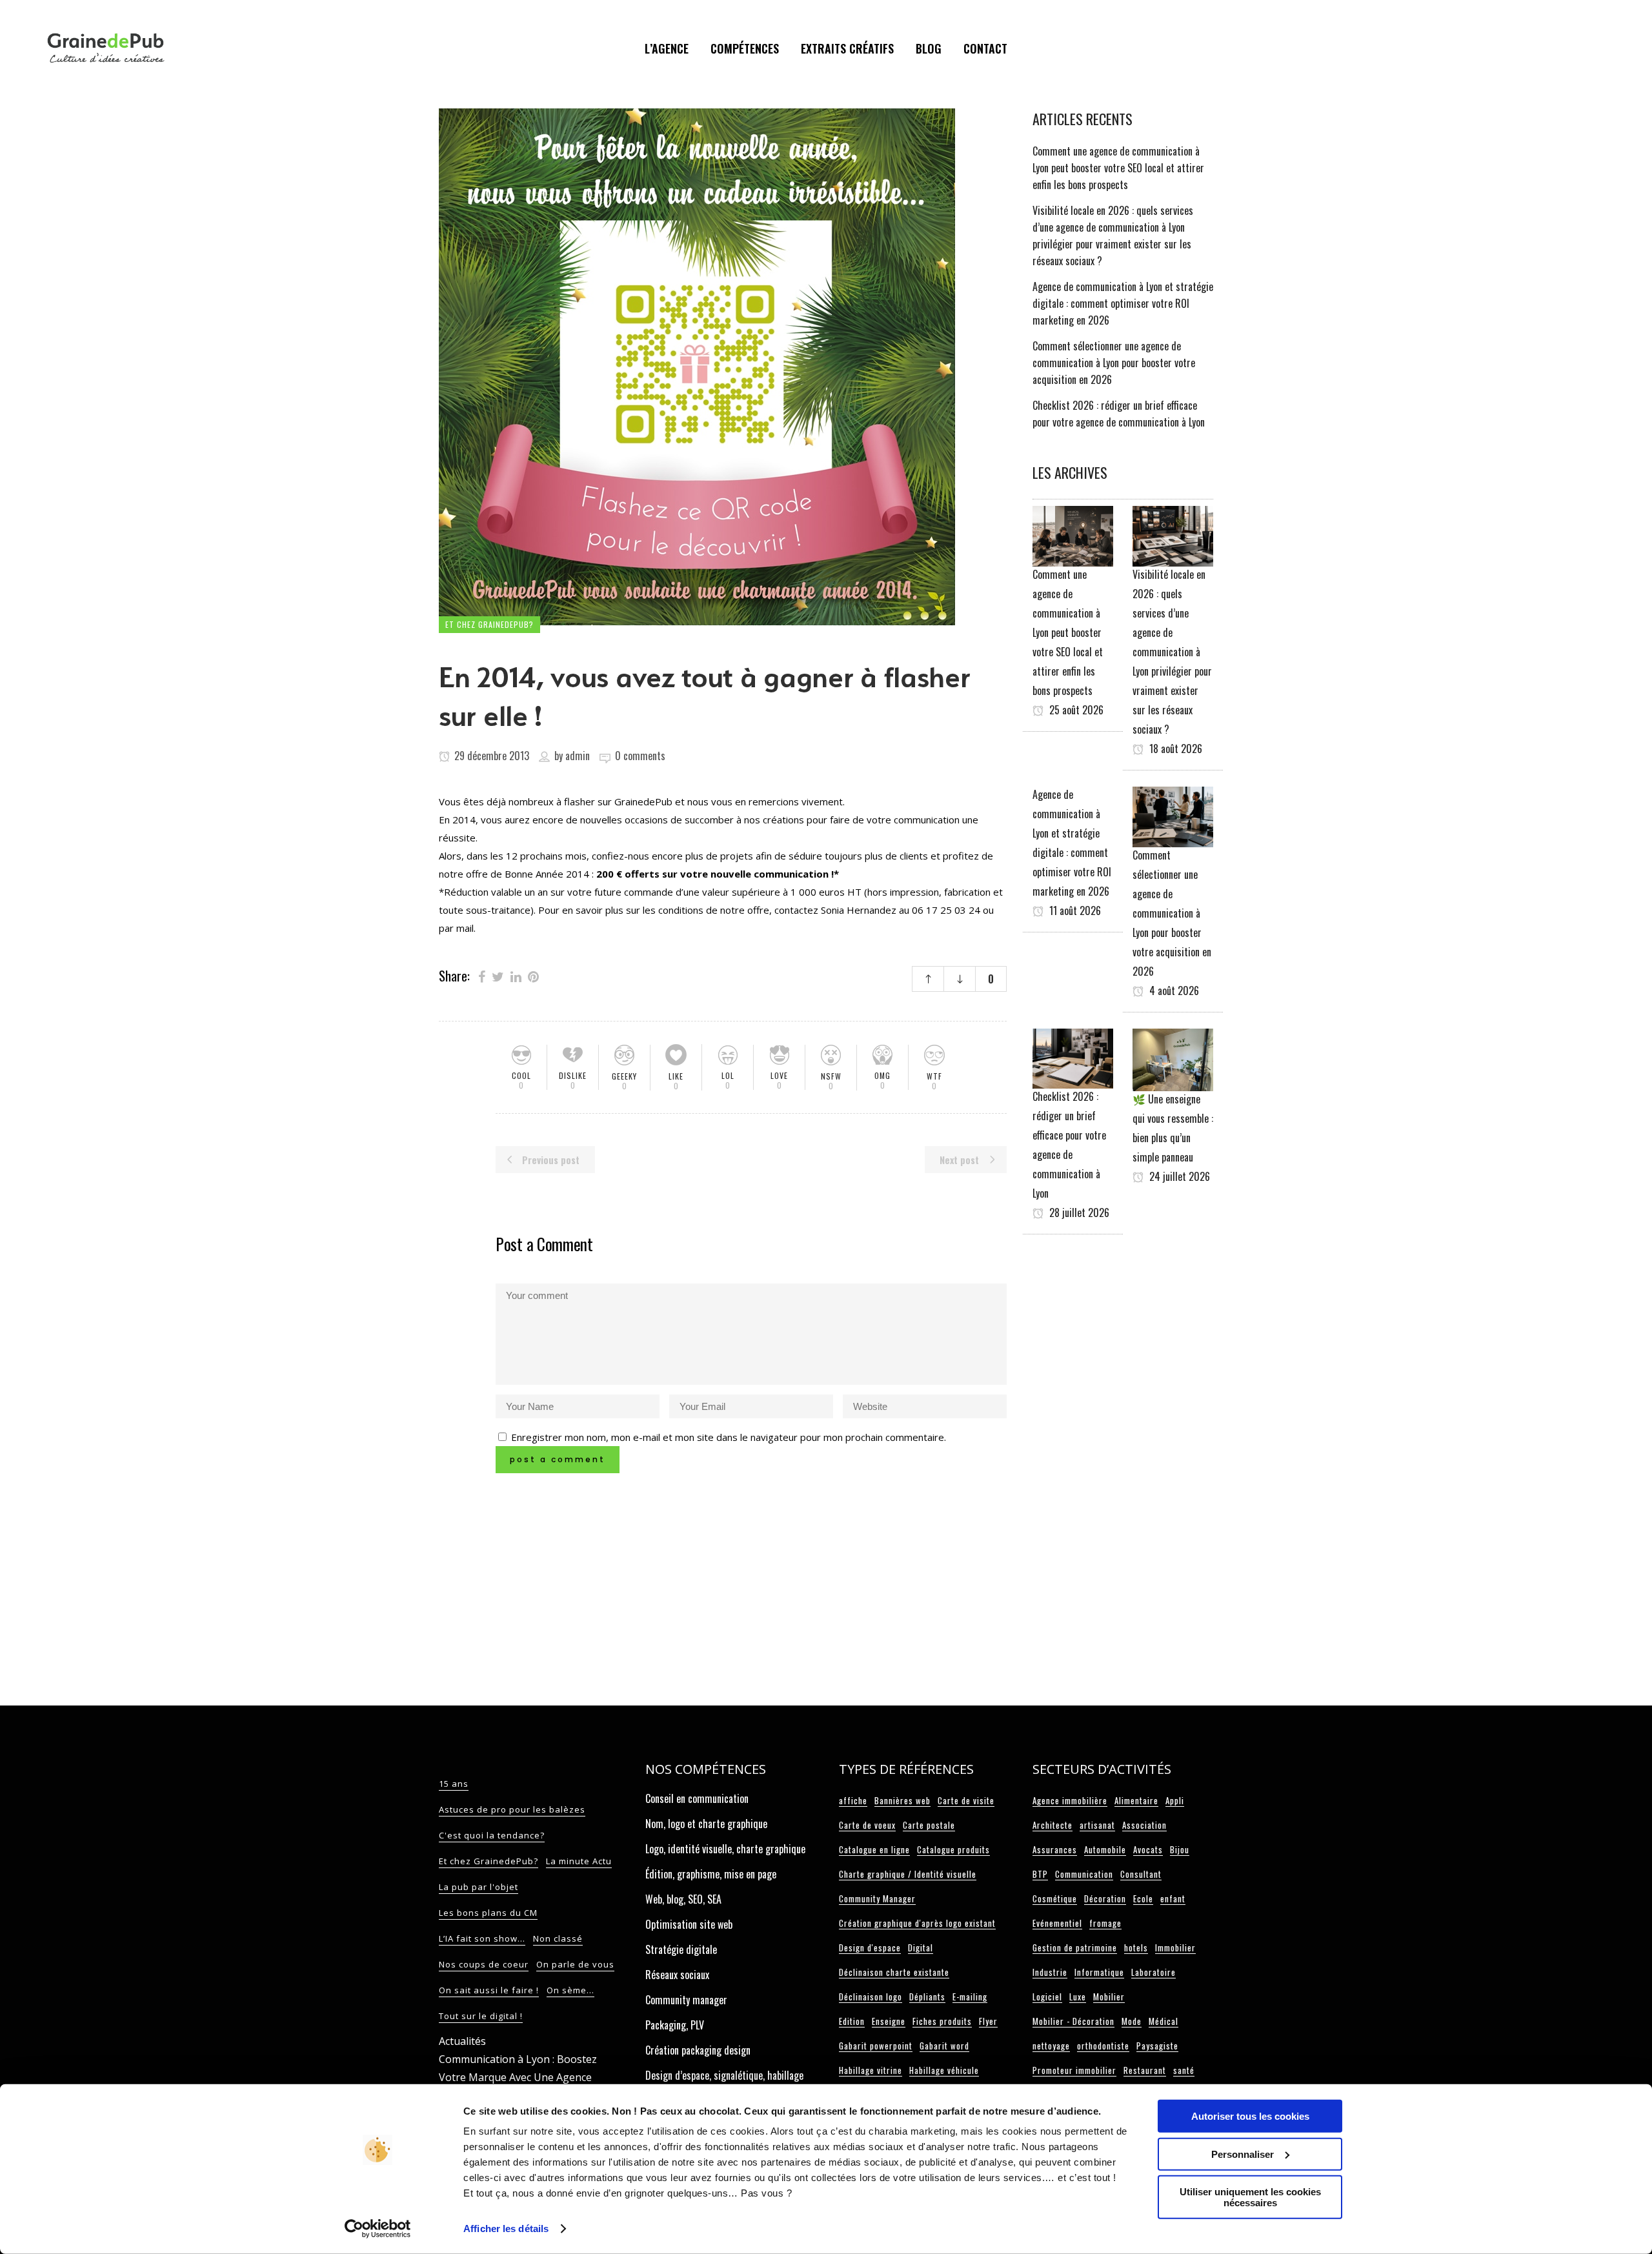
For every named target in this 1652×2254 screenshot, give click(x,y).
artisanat (1097, 1825)
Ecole (1143, 1898)
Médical (1163, 2021)
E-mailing (970, 1997)
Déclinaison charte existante (894, 1972)
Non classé (558, 1938)
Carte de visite (966, 1800)
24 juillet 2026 (1178, 1176)
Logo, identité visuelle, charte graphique (725, 1849)
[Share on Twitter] (498, 976)
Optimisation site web (689, 1924)
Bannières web (902, 1800)
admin (578, 756)
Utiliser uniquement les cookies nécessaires (1250, 2197)
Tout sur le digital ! (481, 2016)
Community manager (686, 2000)
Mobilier (1109, 1997)
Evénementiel (1057, 1923)
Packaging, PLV (675, 2025)
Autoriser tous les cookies (1250, 2116)
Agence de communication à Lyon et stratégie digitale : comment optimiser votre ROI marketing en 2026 (1123, 303)
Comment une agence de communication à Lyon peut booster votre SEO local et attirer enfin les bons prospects (1118, 168)
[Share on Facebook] (482, 976)
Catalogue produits (953, 1849)
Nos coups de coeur (484, 1964)
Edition (852, 2021)
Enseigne (889, 2021)
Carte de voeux (867, 1825)
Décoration (1105, 1898)
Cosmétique (1055, 1898)
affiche (853, 1800)
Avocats (1148, 1849)
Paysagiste (1157, 2046)
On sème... (570, 1990)
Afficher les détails (506, 2229)
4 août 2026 (1173, 991)
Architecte (1053, 1825)
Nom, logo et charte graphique (706, 1824)
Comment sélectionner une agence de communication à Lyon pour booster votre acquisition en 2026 (1114, 363)
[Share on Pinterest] (533, 976)
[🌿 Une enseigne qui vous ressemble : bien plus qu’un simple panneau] (1173, 1058)
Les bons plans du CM (488, 1913)
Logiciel (1047, 1997)
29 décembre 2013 (490, 756)
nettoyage (1051, 2046)
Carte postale (929, 1825)
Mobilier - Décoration (1073, 2021)
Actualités (462, 2041)
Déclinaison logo (871, 1997)
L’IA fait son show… (482, 1938)
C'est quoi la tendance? (492, 1835)
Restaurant (1145, 2070)
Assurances (1055, 1849)
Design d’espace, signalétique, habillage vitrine (724, 2082)
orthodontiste (1103, 2046)
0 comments (640, 756)
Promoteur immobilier (1074, 2070)
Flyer (988, 2021)
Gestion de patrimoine (1075, 1947)
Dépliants (927, 1997)
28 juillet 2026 (1078, 1213)
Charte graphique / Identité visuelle (908, 1874)
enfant (1173, 1898)
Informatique (1099, 1972)
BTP (1040, 1874)
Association (1144, 1825)
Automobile (1105, 1849)
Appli (1175, 1800)
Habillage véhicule (944, 2070)
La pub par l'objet (478, 1887)
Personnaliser (1243, 2154)
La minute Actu (579, 1861)
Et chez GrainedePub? (489, 1861)
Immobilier (1175, 1947)
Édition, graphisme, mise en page (711, 1874)
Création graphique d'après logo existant (917, 1923)
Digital (921, 1947)
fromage (1105, 1923)
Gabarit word (944, 2046)
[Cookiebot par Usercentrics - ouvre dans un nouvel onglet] (378, 2229)
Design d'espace (870, 1947)
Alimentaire (1136, 1800)
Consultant (1141, 1874)
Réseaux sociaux (677, 1975)
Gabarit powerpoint (876, 2046)
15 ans (454, 1784)
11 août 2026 (1074, 911)
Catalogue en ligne (874, 1849)
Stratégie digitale (681, 1949)
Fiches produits (942, 2021)
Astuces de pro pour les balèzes (512, 1809)
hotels (1136, 1947)
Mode (1132, 2021)
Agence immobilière (1070, 1800)
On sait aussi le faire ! (489, 1990)
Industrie (1050, 1972)
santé (1184, 2070)
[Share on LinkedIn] (516, 976)
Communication (1084, 1874)
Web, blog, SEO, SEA (683, 1899)
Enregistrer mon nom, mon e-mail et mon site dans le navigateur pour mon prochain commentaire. (729, 1437)
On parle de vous (575, 1964)
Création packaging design (698, 2050)
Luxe (1078, 1997)
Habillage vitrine (871, 2070)
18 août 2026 (1174, 749)
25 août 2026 (1075, 710)
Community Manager (877, 1898)
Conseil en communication (697, 1798)
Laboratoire (1153, 1972)
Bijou (1180, 1849)
